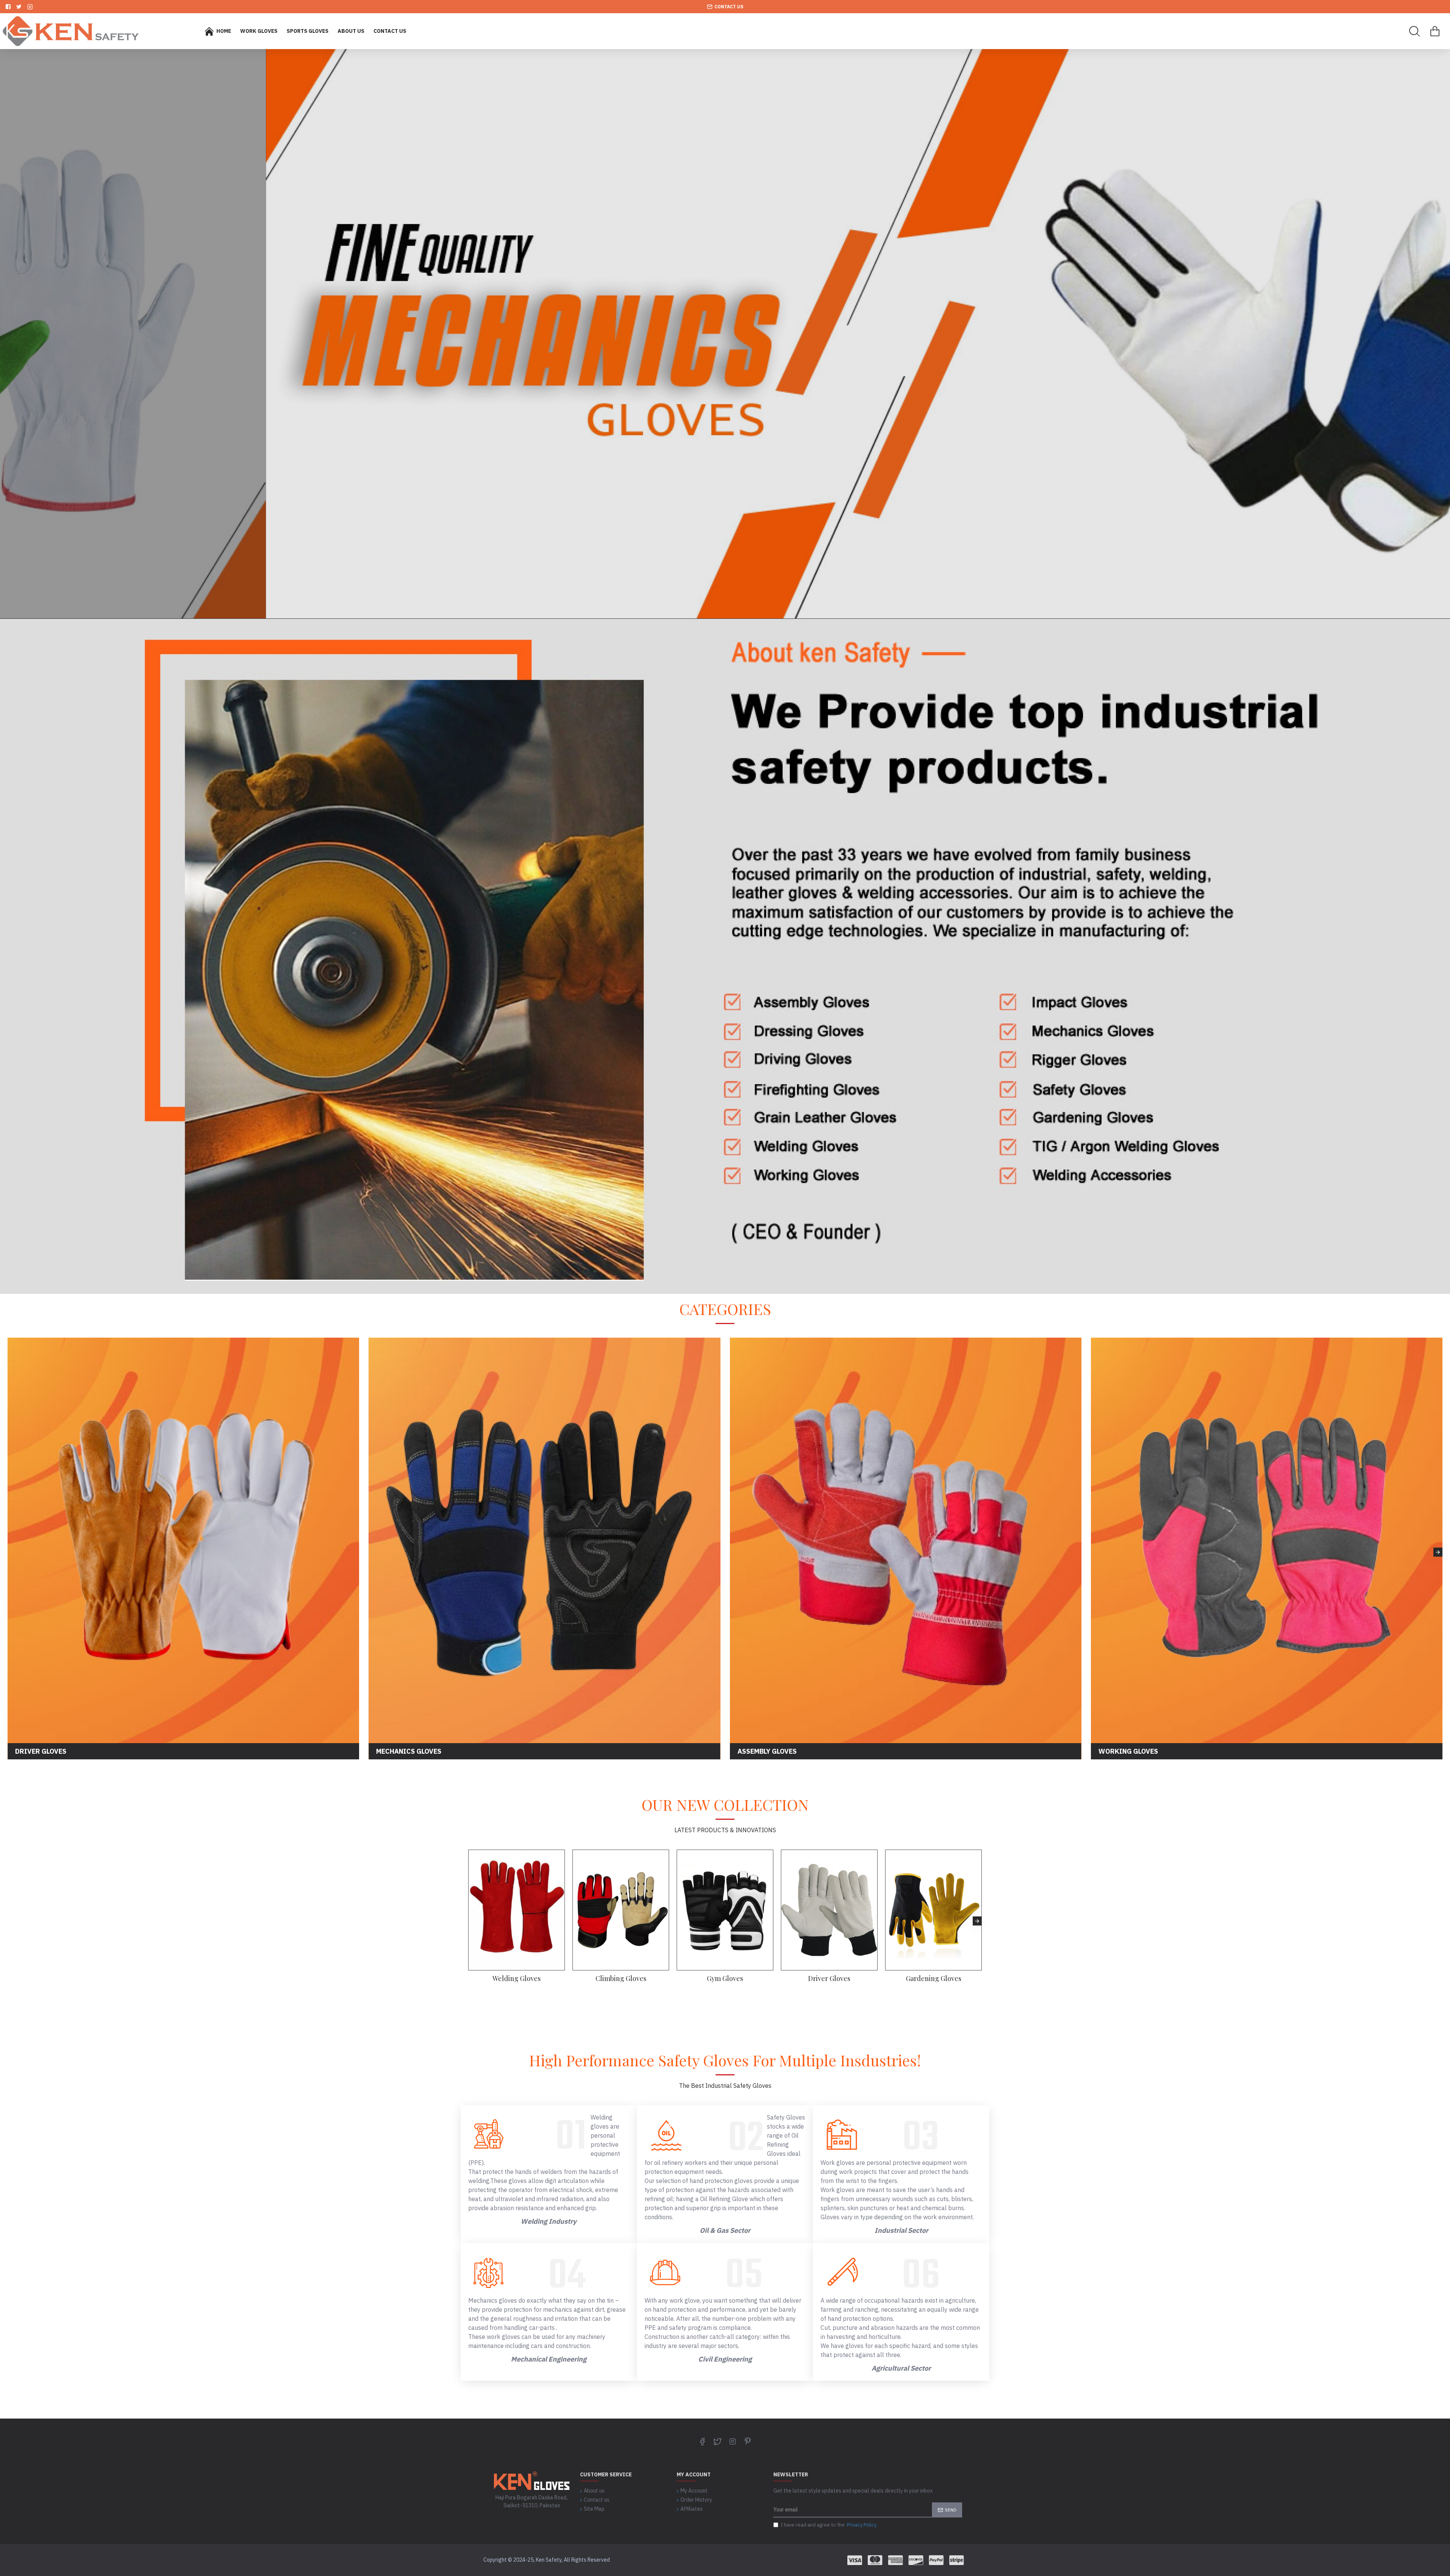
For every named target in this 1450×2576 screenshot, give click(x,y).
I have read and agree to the (829, 2525)
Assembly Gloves (725, 1979)
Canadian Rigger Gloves (933, 1979)
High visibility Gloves (621, 1979)
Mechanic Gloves (829, 1979)
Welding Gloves (517, 1979)
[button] (12, 1552)
